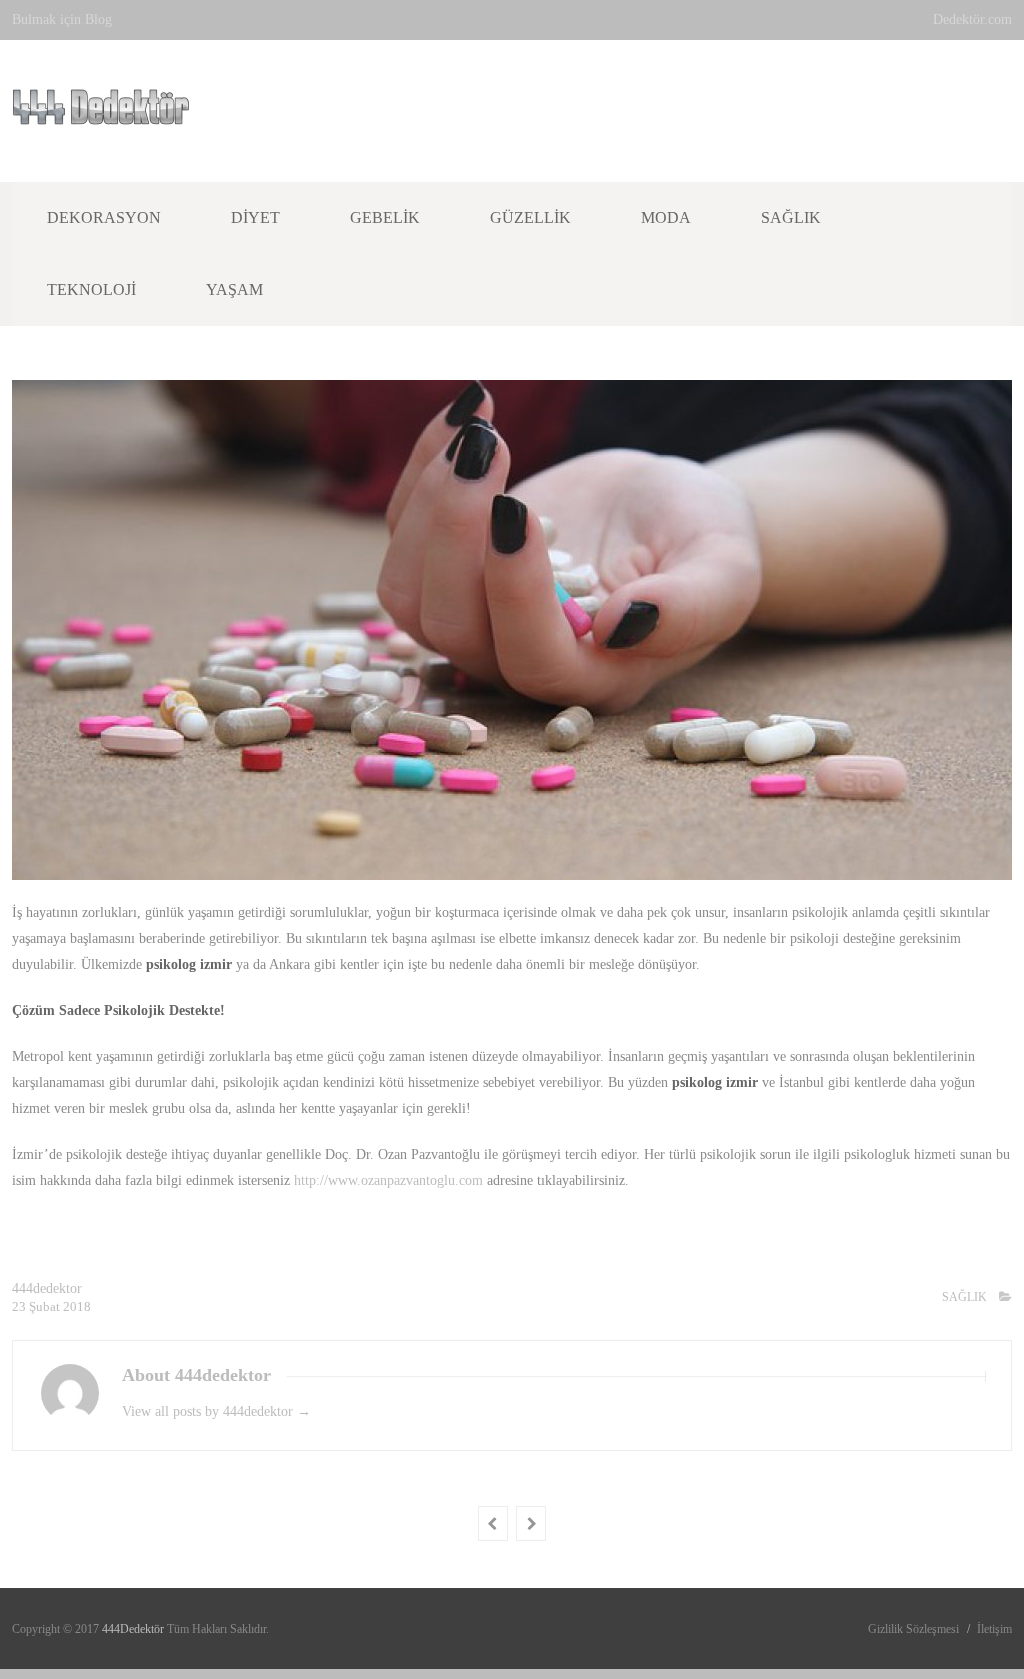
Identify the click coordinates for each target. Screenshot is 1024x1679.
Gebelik (385, 217)
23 (20, 1306)
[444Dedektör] (101, 114)
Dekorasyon (104, 217)
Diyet (255, 217)
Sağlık (791, 217)
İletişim (994, 1629)
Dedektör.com (972, 19)
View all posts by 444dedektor (216, 1411)
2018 (77, 1306)
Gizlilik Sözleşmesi (913, 1629)
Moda (666, 217)
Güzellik (530, 217)
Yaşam (234, 289)
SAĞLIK (964, 1297)
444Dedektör (134, 1629)
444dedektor (47, 1288)
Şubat (46, 1306)
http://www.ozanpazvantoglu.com (388, 1180)
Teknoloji (91, 289)
